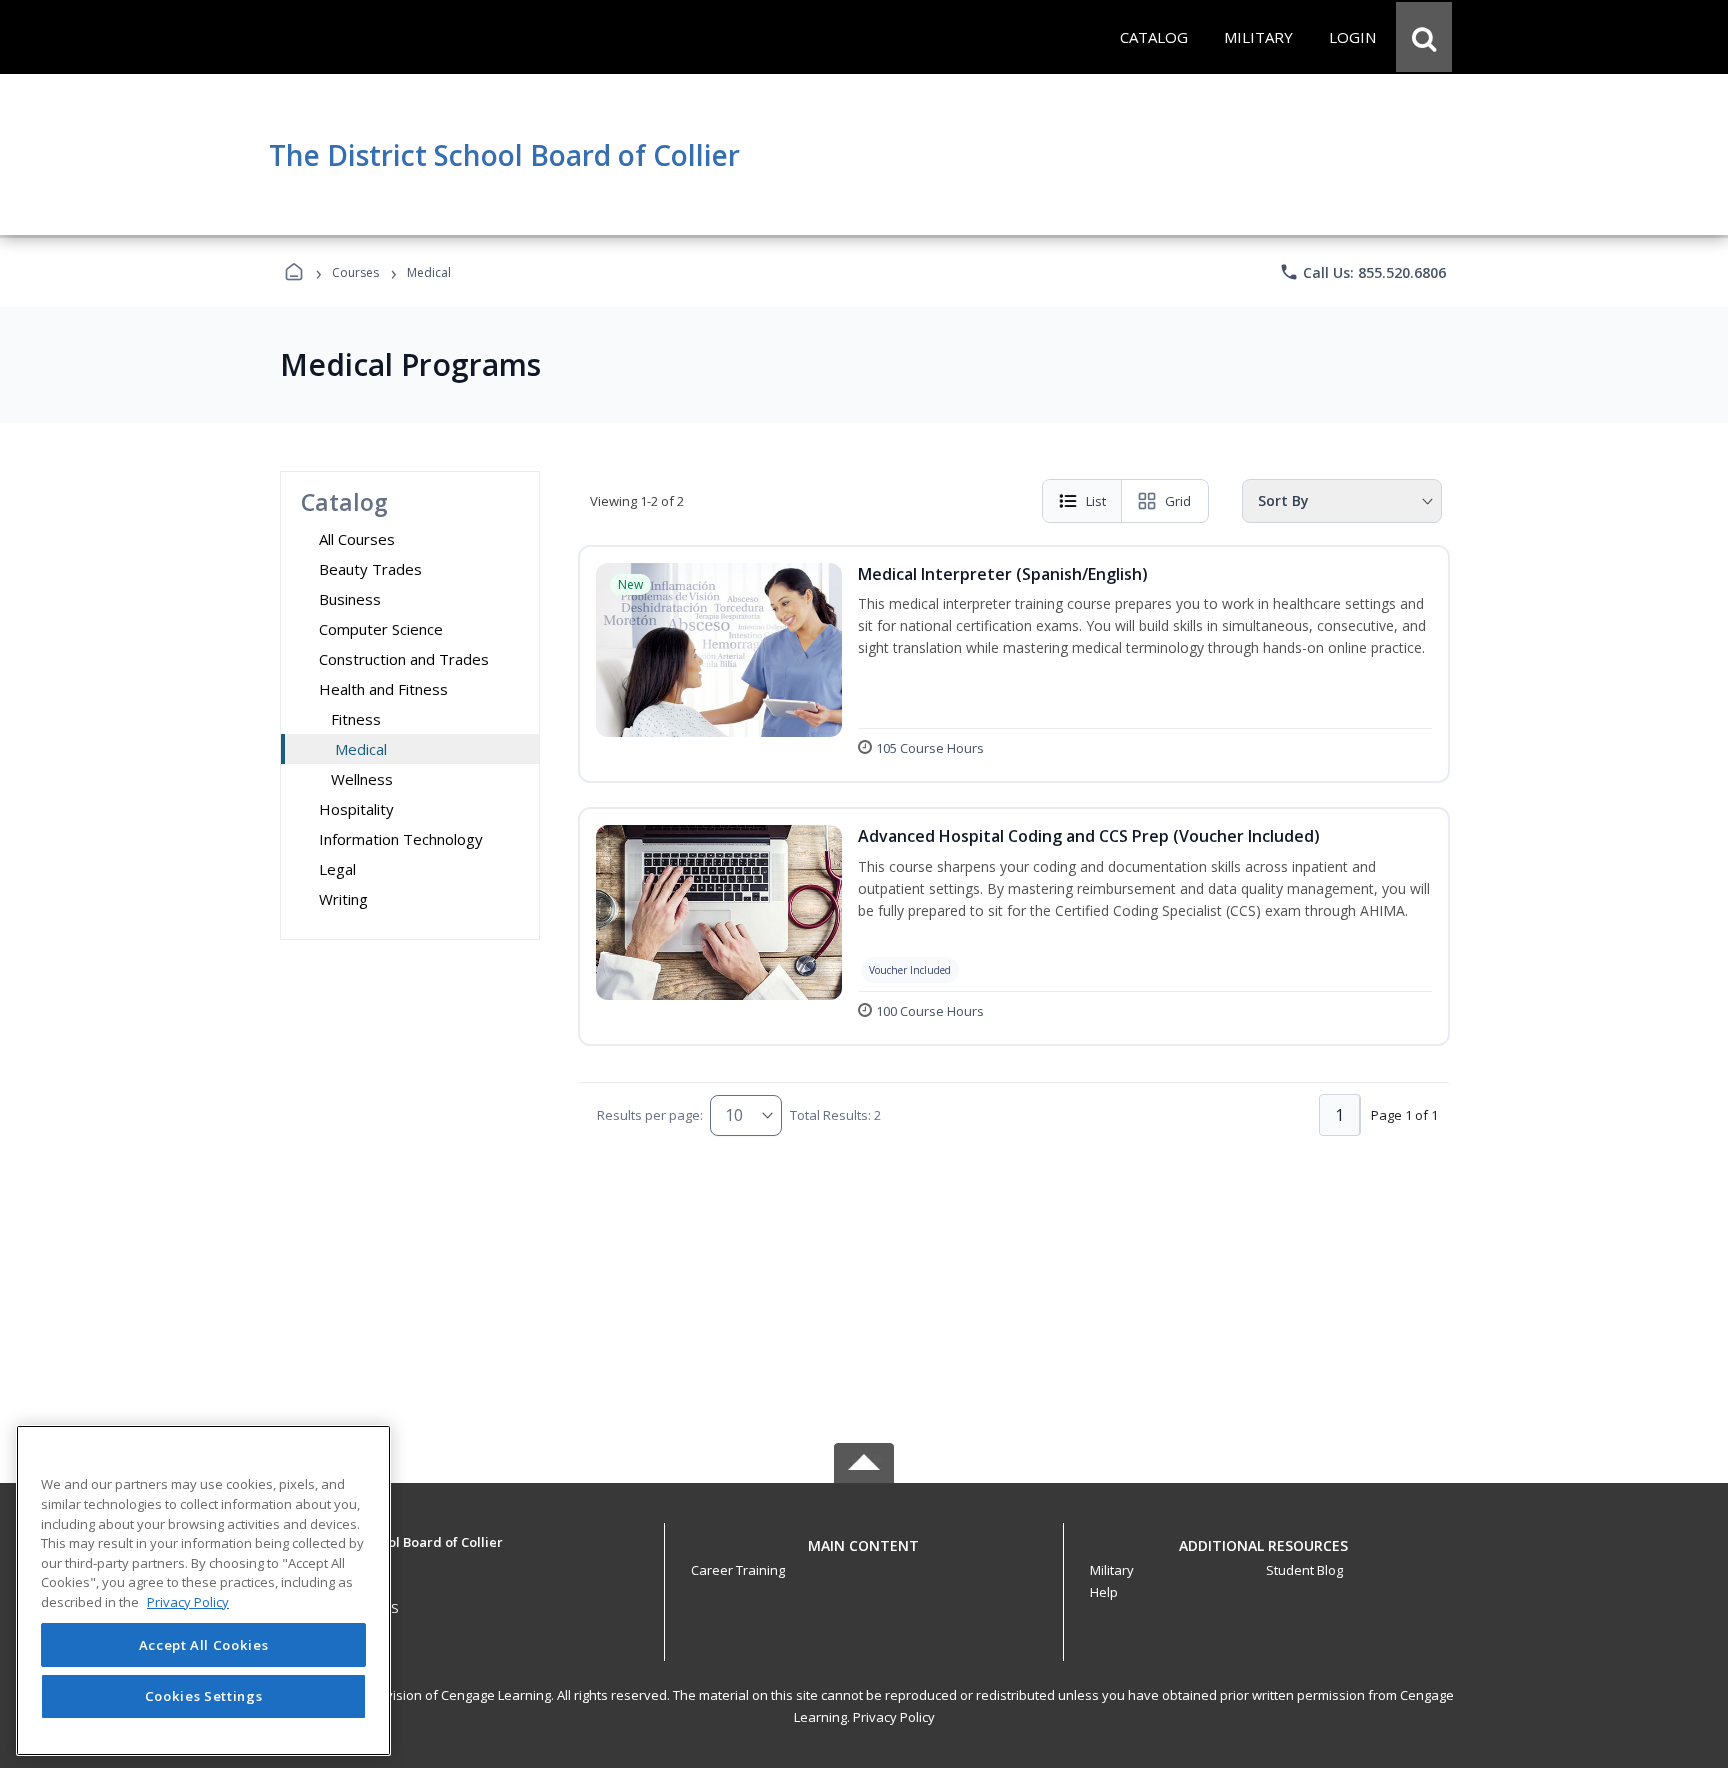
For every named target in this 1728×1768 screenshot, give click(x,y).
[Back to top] (864, 1556)
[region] (203, 1590)
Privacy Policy (894, 1717)
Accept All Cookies (204, 1645)
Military (1112, 1570)
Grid (1178, 501)
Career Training (738, 1570)
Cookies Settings (204, 1696)
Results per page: (650, 1115)
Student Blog (1304, 1570)
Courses (355, 272)
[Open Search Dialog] (1424, 37)
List (1096, 501)
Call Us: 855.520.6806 (1362, 272)
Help (1104, 1592)
